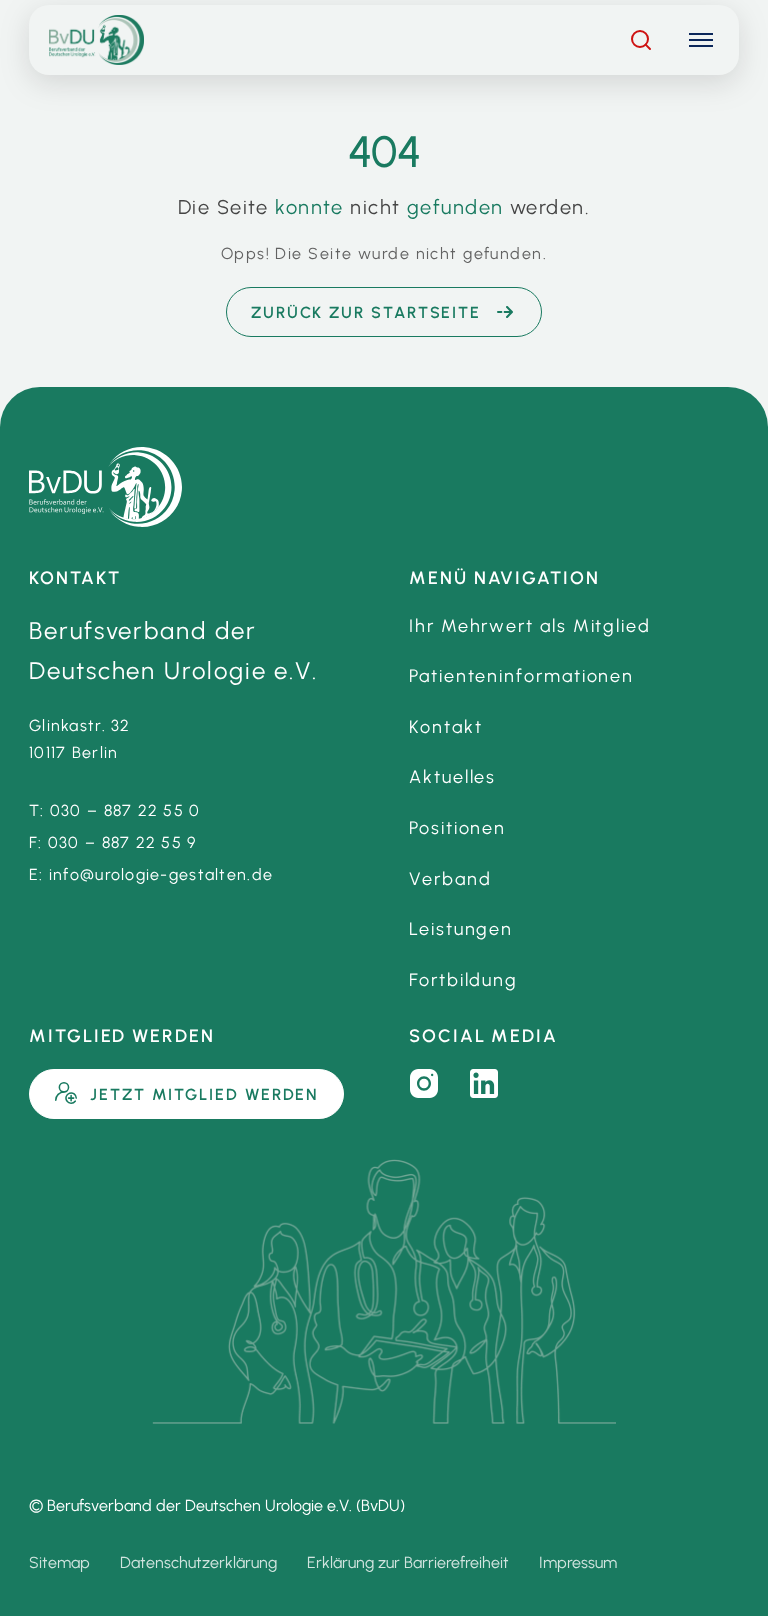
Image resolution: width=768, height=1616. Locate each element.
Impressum (578, 1562)
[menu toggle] (701, 40)
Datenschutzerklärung (198, 1562)
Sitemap (59, 1562)
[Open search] (641, 40)
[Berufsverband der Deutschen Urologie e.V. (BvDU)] (105, 487)
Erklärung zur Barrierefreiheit (408, 1562)
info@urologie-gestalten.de (161, 874)
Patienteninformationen (521, 676)
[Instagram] (424, 1084)
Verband (450, 879)
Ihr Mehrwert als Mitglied (530, 626)
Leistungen (461, 929)
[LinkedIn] (484, 1084)
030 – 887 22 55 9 (122, 842)
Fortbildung (463, 980)
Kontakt (445, 727)
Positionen (457, 828)
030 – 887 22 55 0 (125, 810)
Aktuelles (452, 777)
